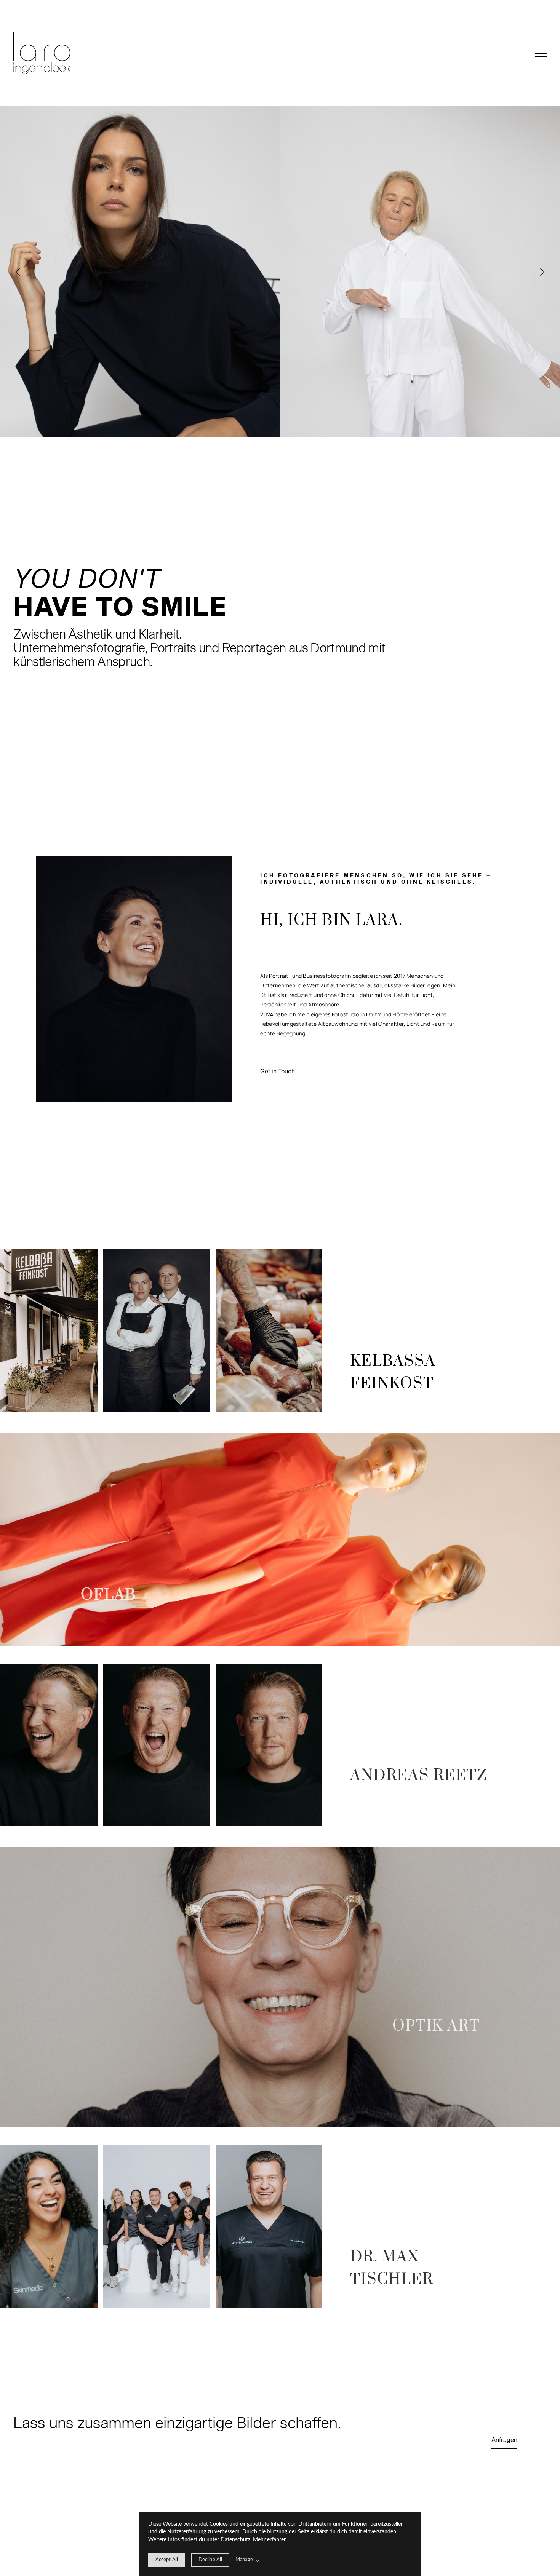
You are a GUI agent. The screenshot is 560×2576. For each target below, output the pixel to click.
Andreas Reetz (419, 1776)
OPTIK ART (436, 2026)
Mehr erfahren (270, 2540)
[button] (541, 53)
